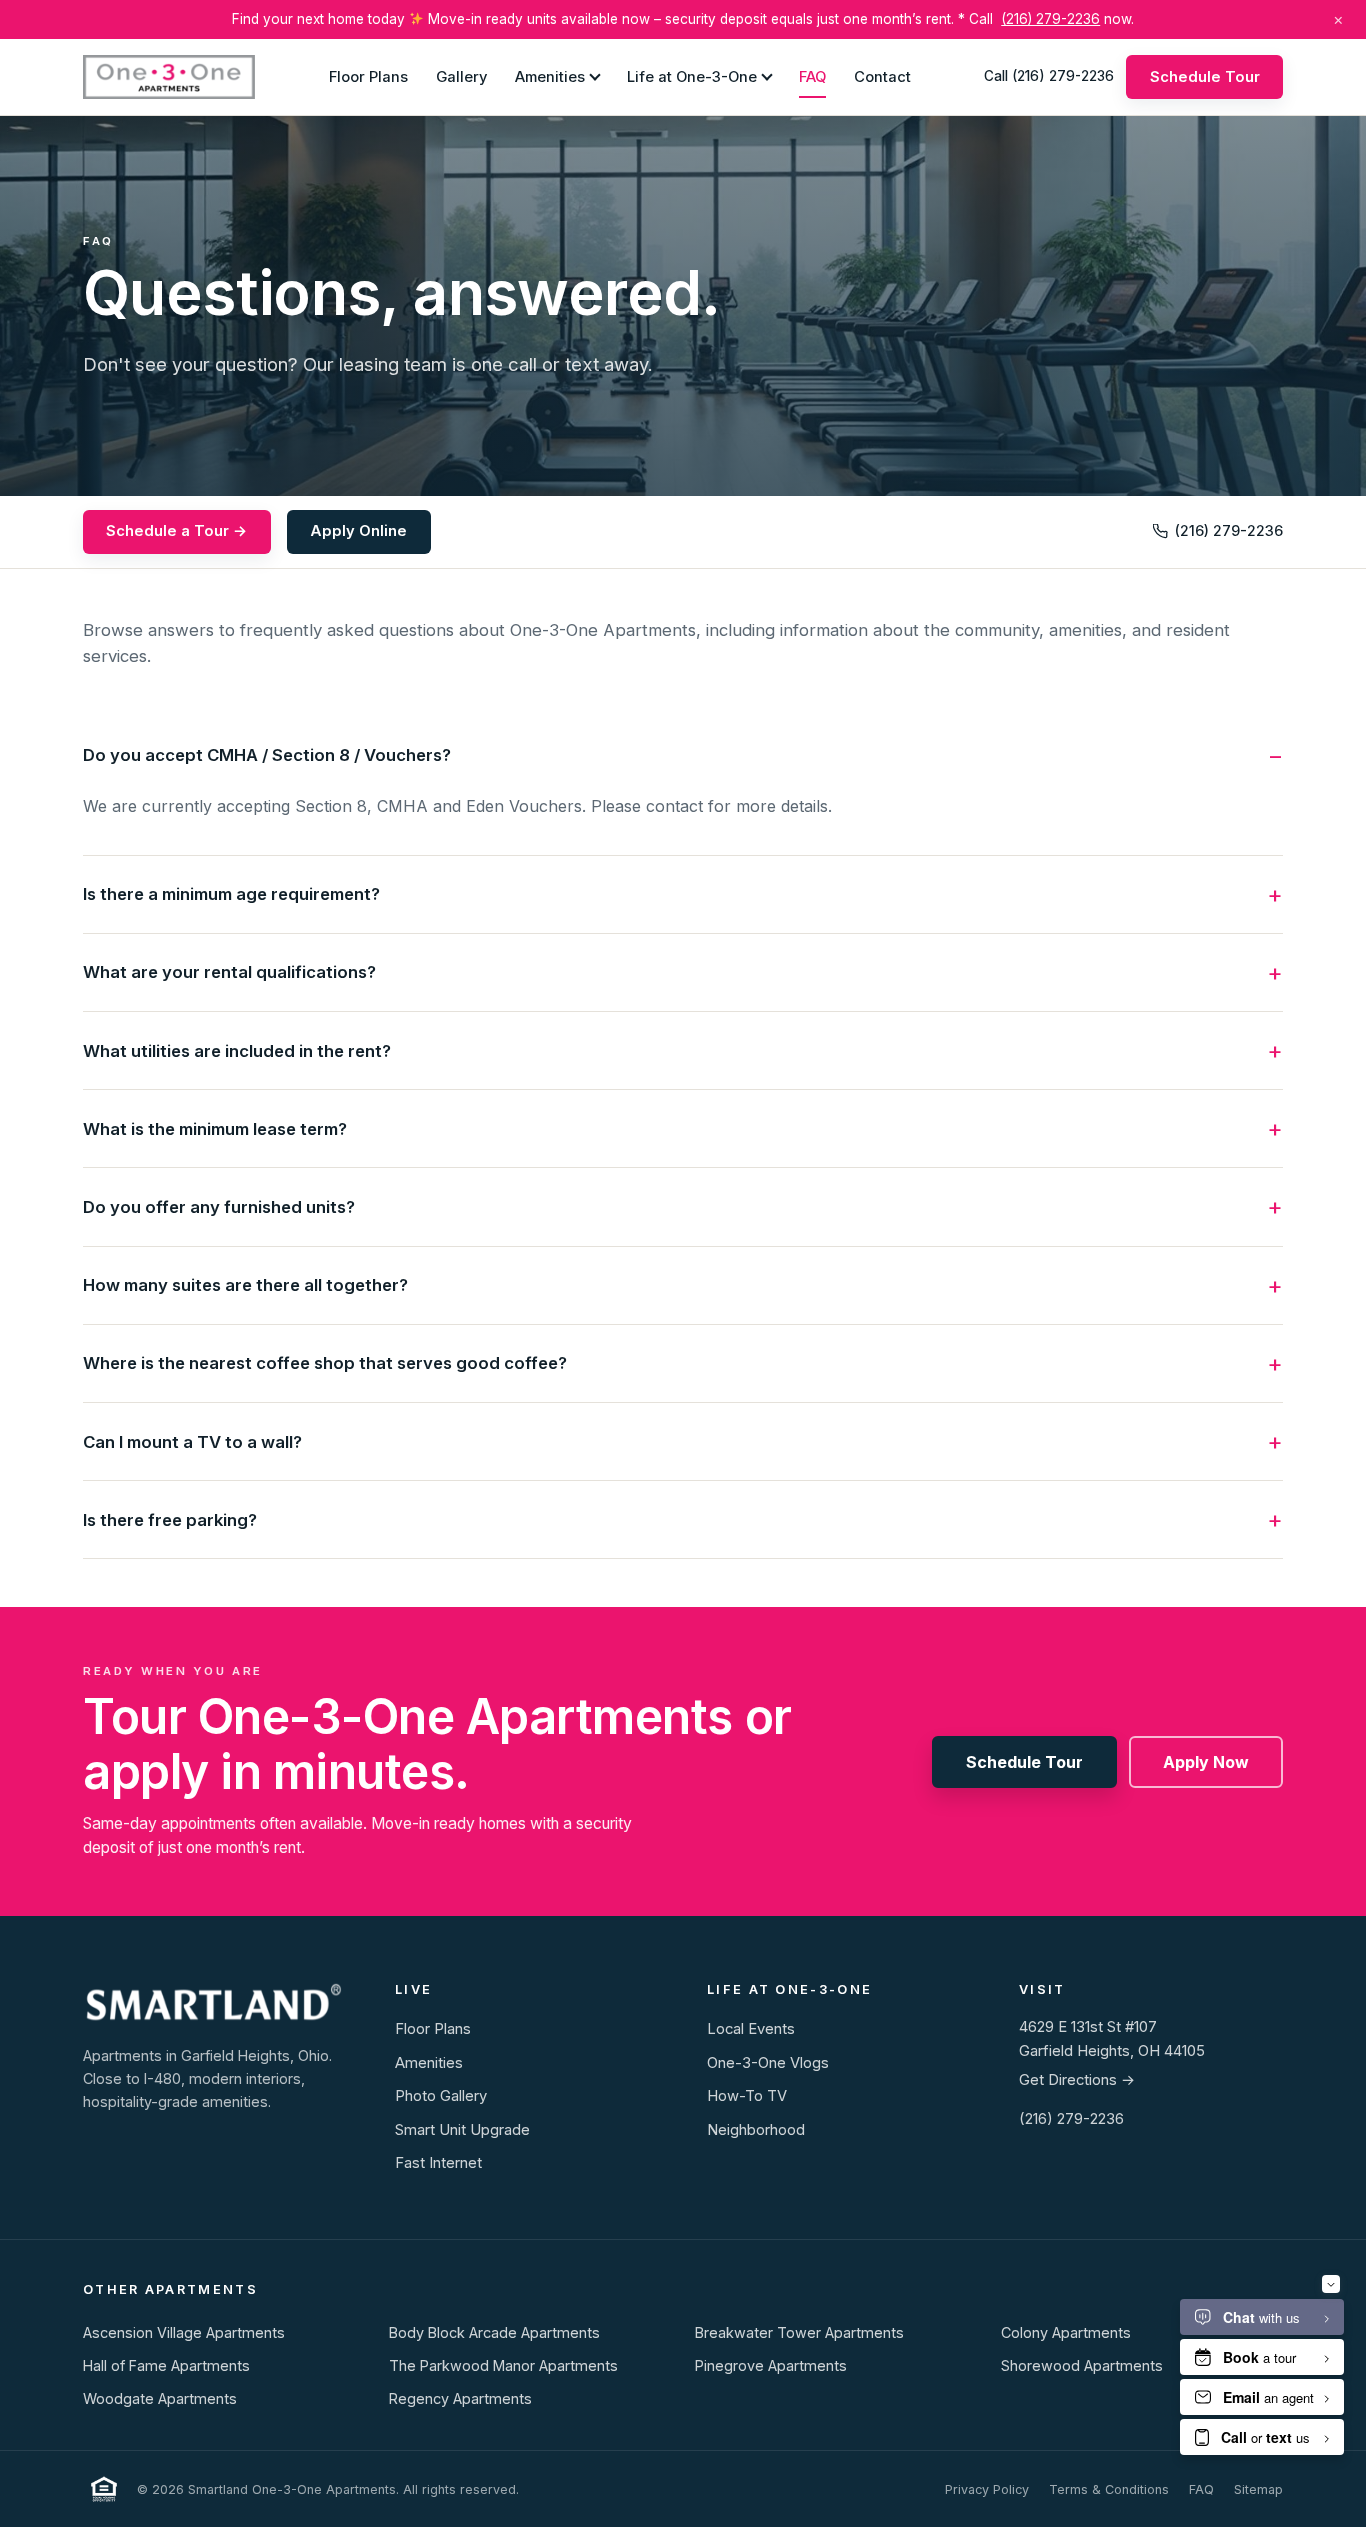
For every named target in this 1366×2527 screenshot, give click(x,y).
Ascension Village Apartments (184, 2332)
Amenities (550, 76)
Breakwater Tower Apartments (799, 2332)
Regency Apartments (460, 2398)
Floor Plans (368, 76)
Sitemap (1258, 2489)
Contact (882, 76)
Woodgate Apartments (160, 2398)
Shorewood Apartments (1082, 2365)
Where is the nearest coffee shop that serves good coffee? (325, 1363)
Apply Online (358, 531)
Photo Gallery (441, 2096)
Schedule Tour (1205, 76)
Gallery (461, 76)
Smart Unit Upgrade (462, 2130)
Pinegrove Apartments (771, 2365)
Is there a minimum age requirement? (231, 894)
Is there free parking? (170, 1520)
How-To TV (747, 2096)
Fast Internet (438, 2163)
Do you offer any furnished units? (219, 1207)
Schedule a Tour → (176, 531)
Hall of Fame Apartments (166, 2365)
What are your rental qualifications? (229, 972)
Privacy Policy (987, 2489)
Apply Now (1206, 1762)
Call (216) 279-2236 (1049, 76)
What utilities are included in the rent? (237, 1051)
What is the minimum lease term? (215, 1129)
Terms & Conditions (1109, 2489)
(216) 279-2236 (1050, 19)
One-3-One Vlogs (768, 2063)
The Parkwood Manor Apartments (503, 2365)
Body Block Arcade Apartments (494, 2332)
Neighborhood (756, 2130)
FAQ (812, 76)
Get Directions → (1077, 2080)
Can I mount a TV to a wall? (192, 1442)
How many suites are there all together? (245, 1285)
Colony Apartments (1066, 2332)
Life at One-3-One (692, 76)
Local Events (751, 2029)
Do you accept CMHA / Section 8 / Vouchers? (267, 755)
